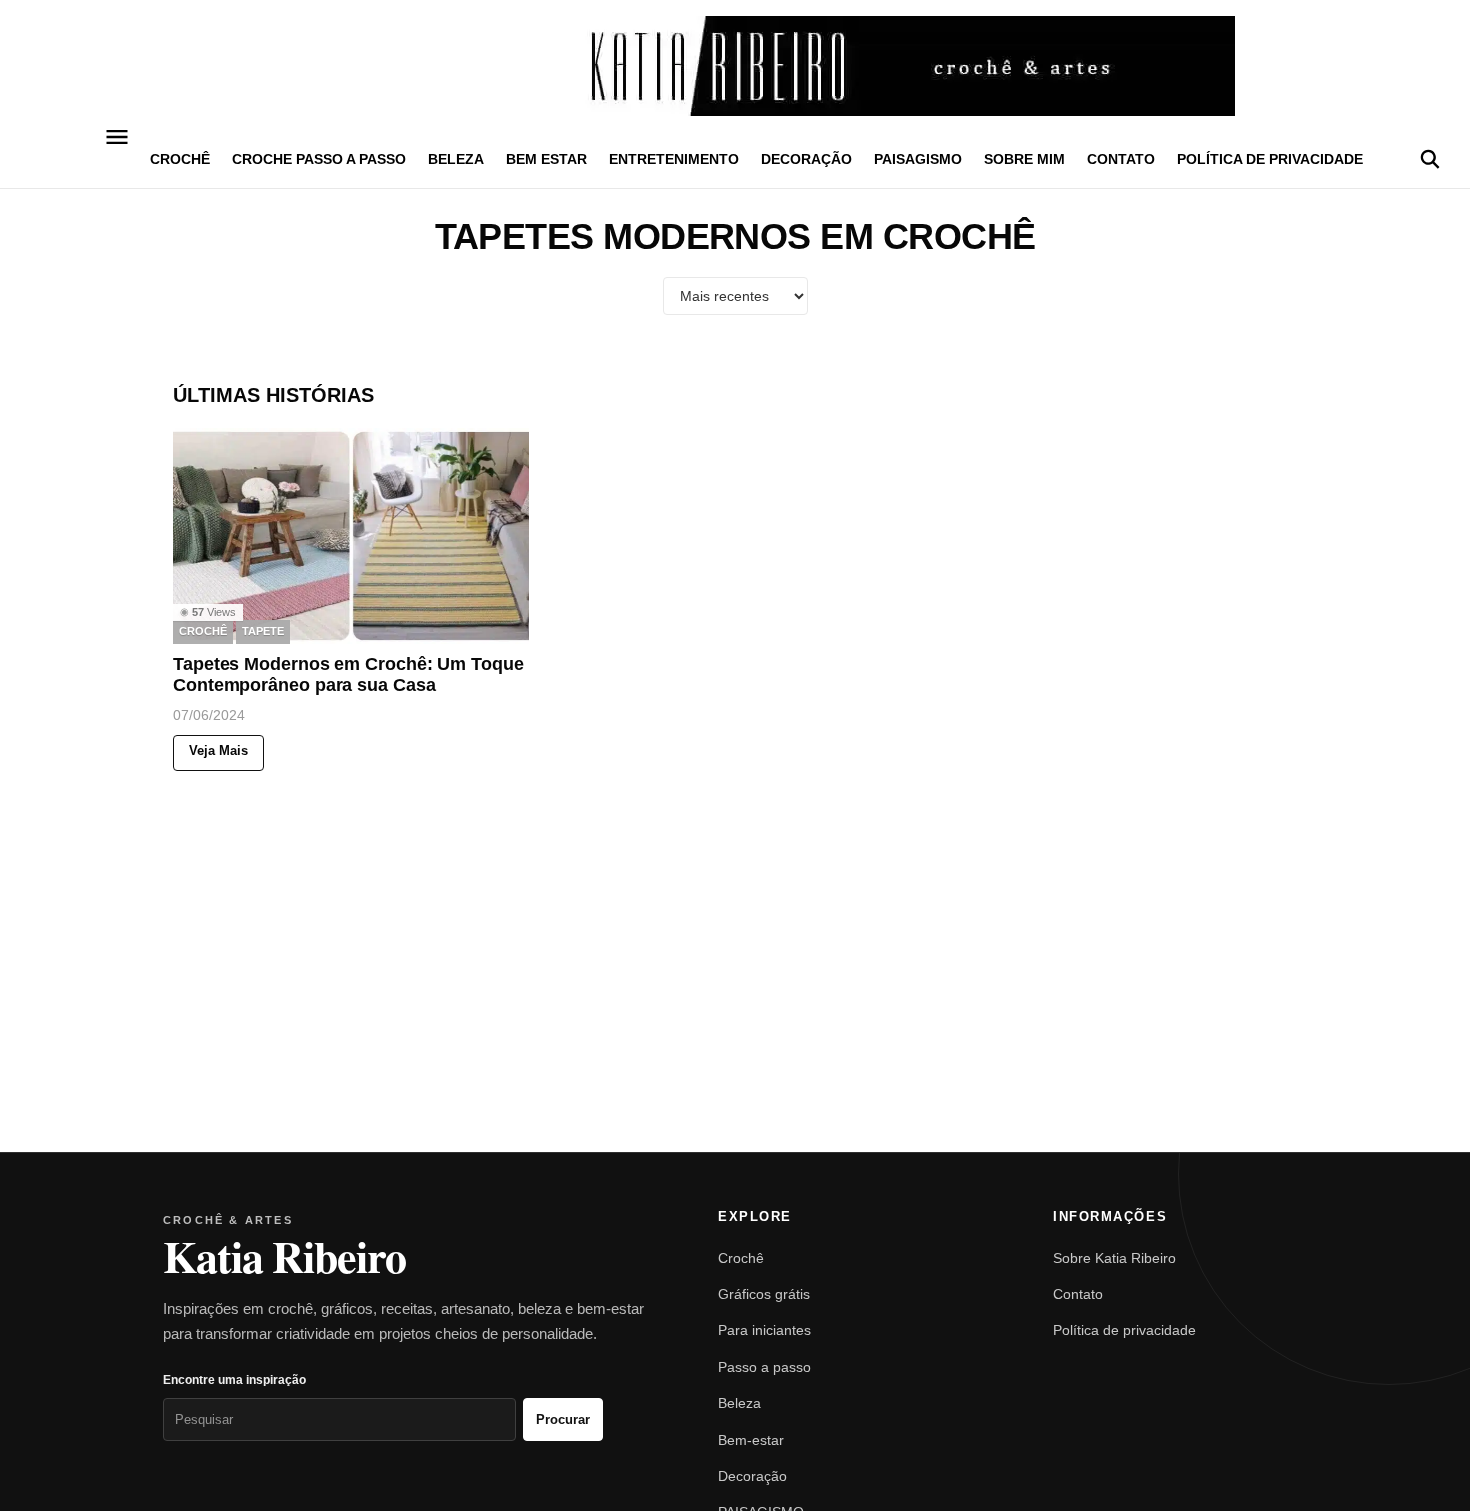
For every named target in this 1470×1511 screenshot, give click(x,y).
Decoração (752, 1476)
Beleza (739, 1403)
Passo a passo (764, 1367)
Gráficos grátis (764, 1294)
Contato (1121, 159)
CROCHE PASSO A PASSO (319, 159)
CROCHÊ (180, 159)
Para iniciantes (764, 1330)
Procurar (563, 1419)
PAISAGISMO (918, 159)
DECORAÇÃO (806, 159)
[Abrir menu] (117, 137)
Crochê (741, 1258)
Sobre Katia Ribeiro (1114, 1258)
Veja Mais (218, 751)
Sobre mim (1024, 159)
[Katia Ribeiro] (735, 66)
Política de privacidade (1270, 159)
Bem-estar (751, 1440)
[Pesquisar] (1430, 159)
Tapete (263, 632)
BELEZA (456, 159)
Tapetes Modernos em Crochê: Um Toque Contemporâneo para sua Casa (348, 675)
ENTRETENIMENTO (674, 159)
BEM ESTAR (546, 159)
